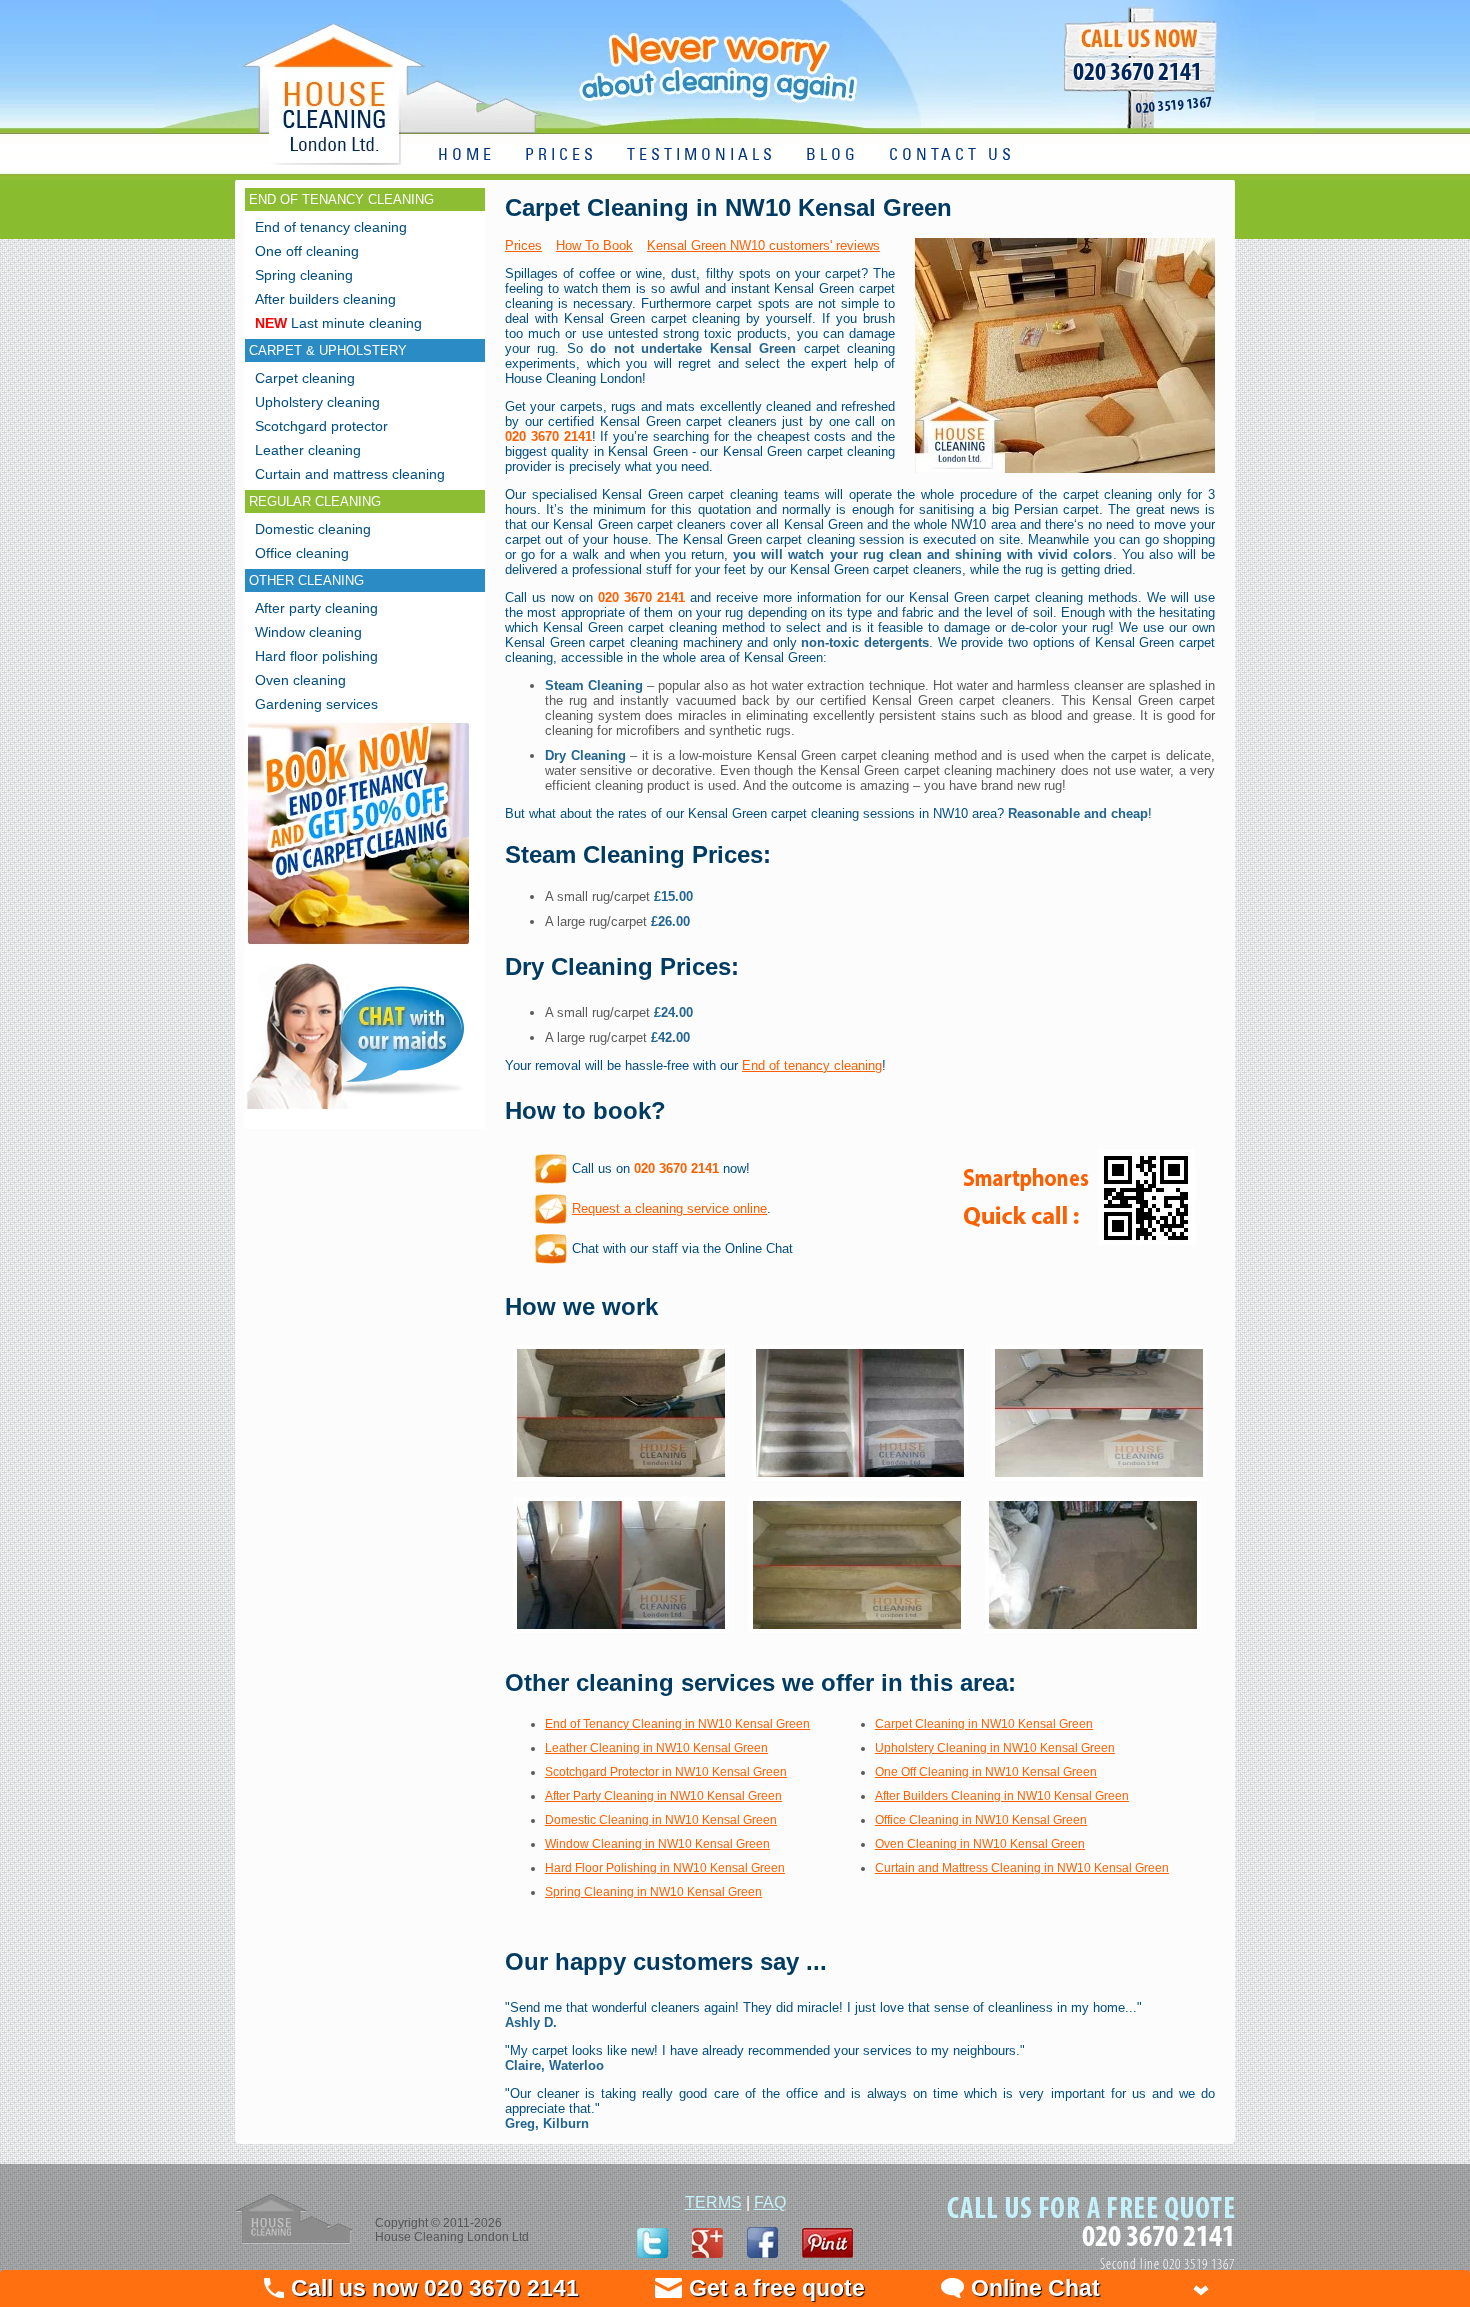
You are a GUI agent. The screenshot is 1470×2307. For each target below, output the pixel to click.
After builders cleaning (325, 299)
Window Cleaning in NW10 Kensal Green (657, 1844)
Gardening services (316, 704)
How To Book (594, 245)
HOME (466, 155)
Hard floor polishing (316, 656)
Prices (523, 245)
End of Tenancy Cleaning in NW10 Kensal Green (677, 1724)
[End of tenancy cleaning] (358, 946)
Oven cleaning (300, 680)
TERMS (713, 2202)
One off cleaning (307, 251)
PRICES (561, 155)
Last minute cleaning (338, 323)
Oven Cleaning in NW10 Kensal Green (980, 1844)
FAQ (770, 2202)
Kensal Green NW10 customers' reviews (763, 245)
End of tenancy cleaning (812, 1065)
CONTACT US (952, 155)
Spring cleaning (304, 275)
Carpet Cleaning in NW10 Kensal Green (984, 1724)
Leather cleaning (308, 450)
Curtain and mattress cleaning (350, 474)
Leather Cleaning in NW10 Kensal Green (656, 1748)
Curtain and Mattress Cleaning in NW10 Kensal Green (1022, 1868)
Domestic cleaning (313, 529)
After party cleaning (316, 608)
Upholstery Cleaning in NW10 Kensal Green (995, 1748)
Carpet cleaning (305, 378)
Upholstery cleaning (317, 402)
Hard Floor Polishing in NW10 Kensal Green (665, 1868)
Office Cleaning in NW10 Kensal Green (981, 1820)
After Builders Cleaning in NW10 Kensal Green (1002, 1796)
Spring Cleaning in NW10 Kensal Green (653, 1892)
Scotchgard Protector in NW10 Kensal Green (666, 1772)
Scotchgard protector (321, 426)
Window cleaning (308, 632)
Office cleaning (302, 553)
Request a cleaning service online (669, 1208)
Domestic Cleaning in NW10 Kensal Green (661, 1820)
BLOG (832, 155)
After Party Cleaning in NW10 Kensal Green (663, 1796)
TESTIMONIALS (701, 155)
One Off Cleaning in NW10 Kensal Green (986, 1772)
